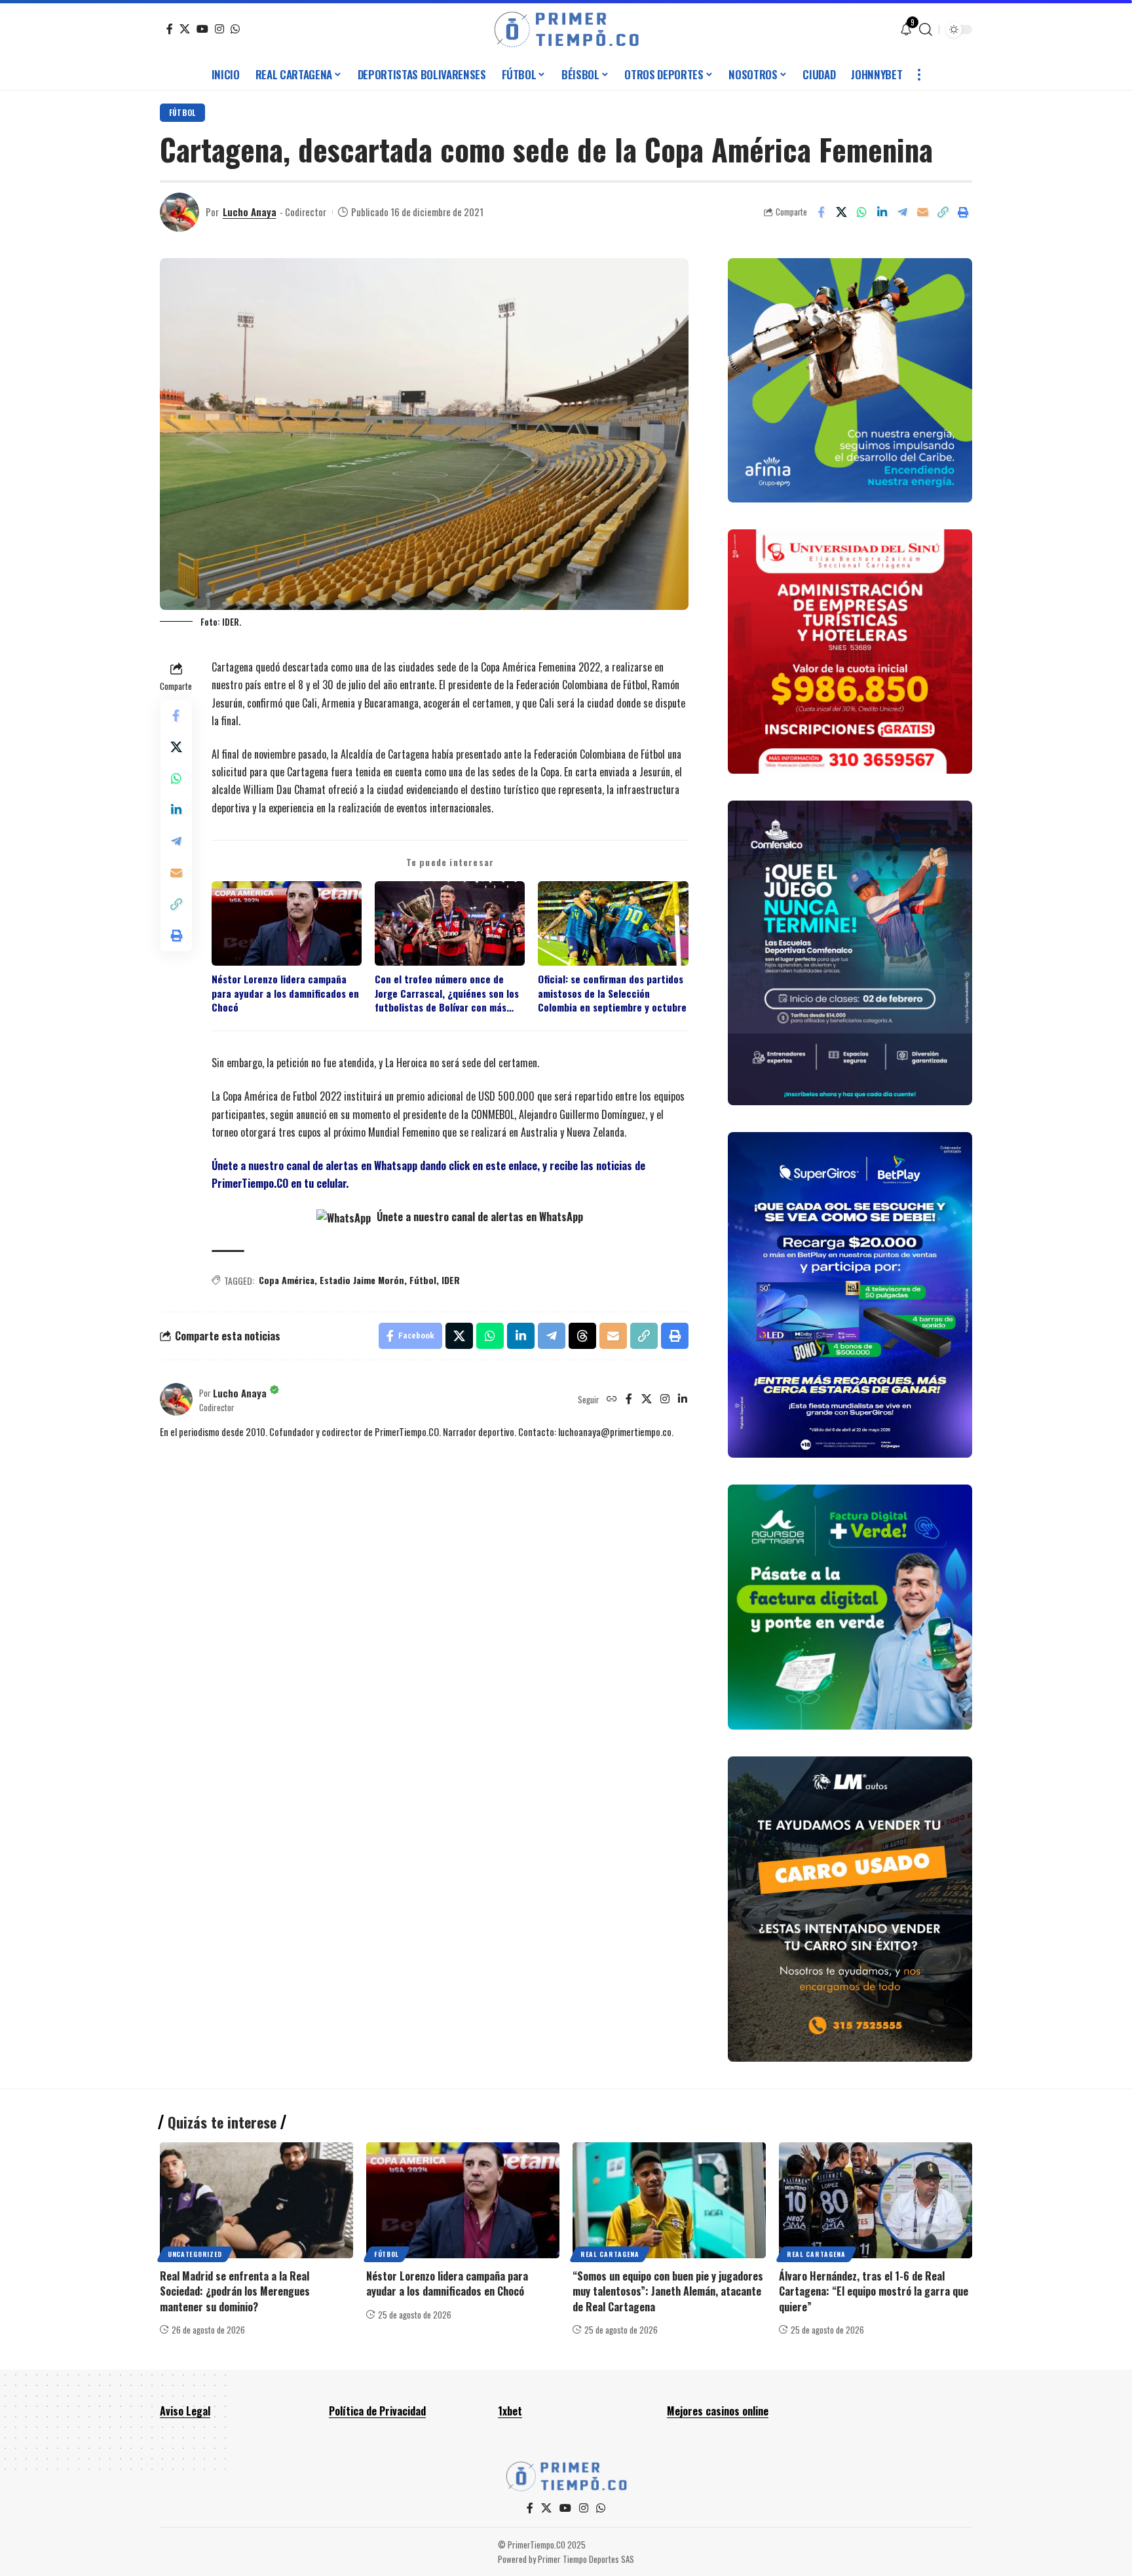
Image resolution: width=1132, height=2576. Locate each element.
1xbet (510, 2411)
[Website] (612, 1399)
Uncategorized (195, 2254)
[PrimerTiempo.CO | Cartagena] (566, 29)
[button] (926, 29)
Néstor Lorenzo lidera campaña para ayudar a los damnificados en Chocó (285, 993)
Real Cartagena (610, 2254)
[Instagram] (219, 29)
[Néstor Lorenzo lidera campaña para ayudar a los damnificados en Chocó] (463, 2200)
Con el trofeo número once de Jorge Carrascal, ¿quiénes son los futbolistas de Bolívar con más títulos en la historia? (447, 993)
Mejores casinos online (718, 2411)
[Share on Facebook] (821, 212)
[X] (185, 29)
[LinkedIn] (683, 1399)
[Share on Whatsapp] (861, 212)
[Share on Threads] (582, 1336)
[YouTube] (202, 29)
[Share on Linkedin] (882, 212)
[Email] (922, 212)
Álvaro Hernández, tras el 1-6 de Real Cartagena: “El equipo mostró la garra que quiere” (874, 2291)
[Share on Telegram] (902, 212)
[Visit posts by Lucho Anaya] (179, 212)
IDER (451, 1280)
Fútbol (182, 112)
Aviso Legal (185, 2411)
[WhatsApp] (235, 29)
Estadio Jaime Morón (362, 1280)
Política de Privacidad (377, 2411)
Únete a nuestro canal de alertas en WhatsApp (479, 1217)
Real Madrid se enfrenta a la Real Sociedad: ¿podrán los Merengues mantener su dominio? (235, 2291)
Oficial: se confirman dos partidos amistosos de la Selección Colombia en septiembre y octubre (612, 993)
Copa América (287, 1280)
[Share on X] (841, 212)
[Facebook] (170, 29)
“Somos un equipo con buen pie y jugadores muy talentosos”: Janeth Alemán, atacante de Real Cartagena (668, 2291)
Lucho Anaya (250, 212)
